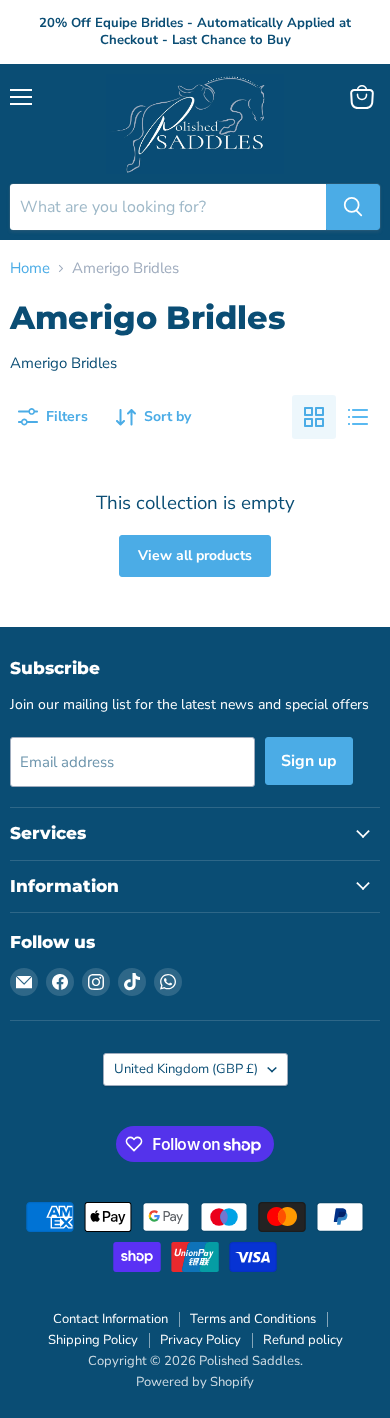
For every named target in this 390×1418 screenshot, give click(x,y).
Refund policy (303, 1340)
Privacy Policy (200, 1340)
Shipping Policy (93, 1340)
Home (30, 268)
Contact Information (110, 1319)
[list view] (358, 417)
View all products (195, 555)
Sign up (309, 761)
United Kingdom (186, 1069)
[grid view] (314, 417)
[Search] (353, 207)
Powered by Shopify (195, 1382)
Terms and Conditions (253, 1319)
